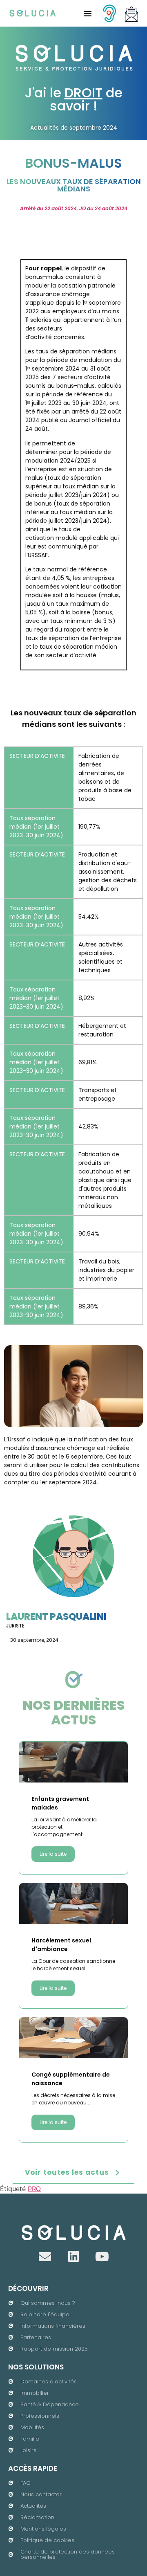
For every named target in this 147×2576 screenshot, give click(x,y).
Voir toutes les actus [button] (67, 2172)
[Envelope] (45, 2257)
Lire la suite (53, 1854)
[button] (87, 13)
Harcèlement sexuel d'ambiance (61, 1945)
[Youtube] (102, 2257)
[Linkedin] (73, 2257)
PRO (34, 2189)
